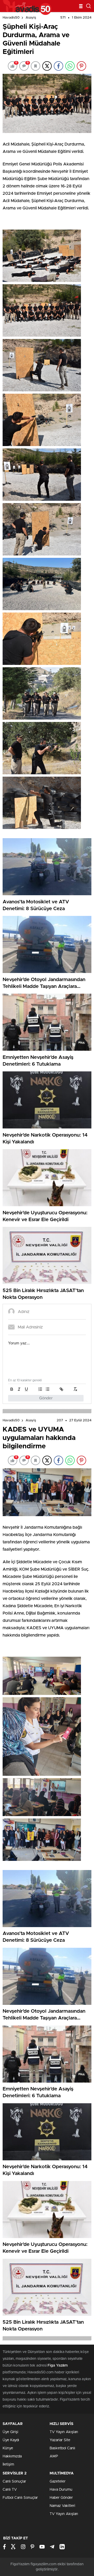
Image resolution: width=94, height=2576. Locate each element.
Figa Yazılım (58, 2366)
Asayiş (31, 18)
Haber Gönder (61, 2498)
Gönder (46, 1398)
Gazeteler (58, 2482)
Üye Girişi (10, 2432)
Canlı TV (10, 2490)
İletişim (8, 2464)
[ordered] (40, 1389)
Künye (8, 2448)
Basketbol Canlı (62, 2448)
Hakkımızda (12, 2456)
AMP (54, 2456)
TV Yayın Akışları (64, 2432)
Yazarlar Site (60, 2440)
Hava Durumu (61, 2490)
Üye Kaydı (11, 2440)
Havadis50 (11, 18)
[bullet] (48, 1389)
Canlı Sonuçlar (14, 2482)
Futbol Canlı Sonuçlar (20, 2498)
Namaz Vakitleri (62, 2506)
